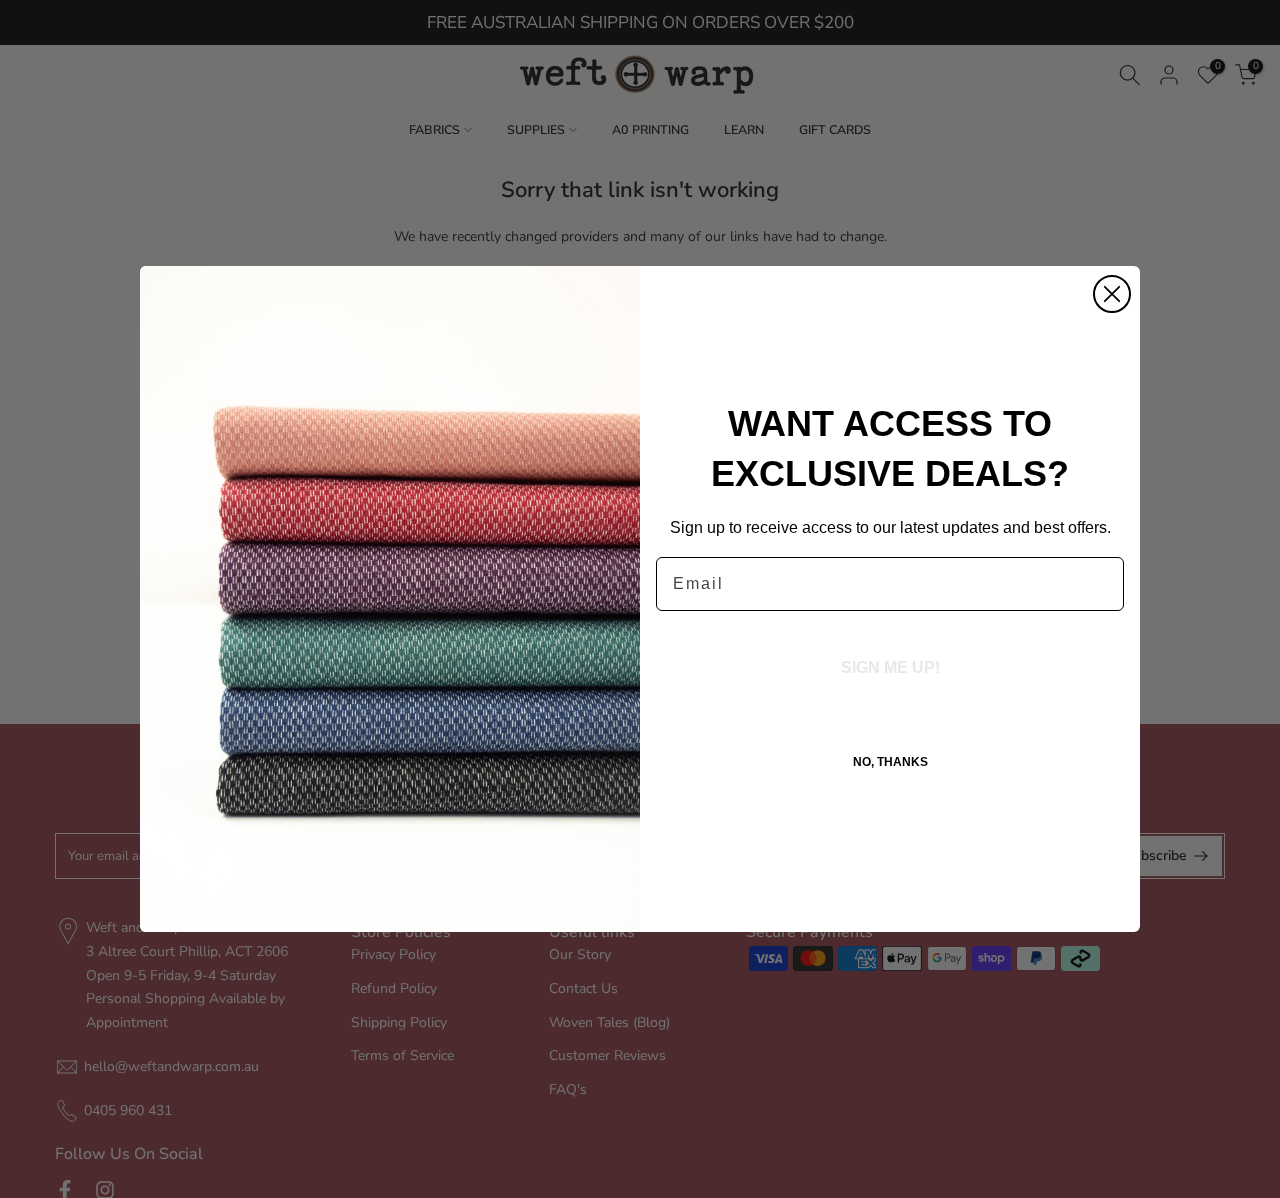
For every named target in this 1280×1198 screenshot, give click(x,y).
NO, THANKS (890, 762)
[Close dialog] (1112, 294)
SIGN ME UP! (890, 667)
